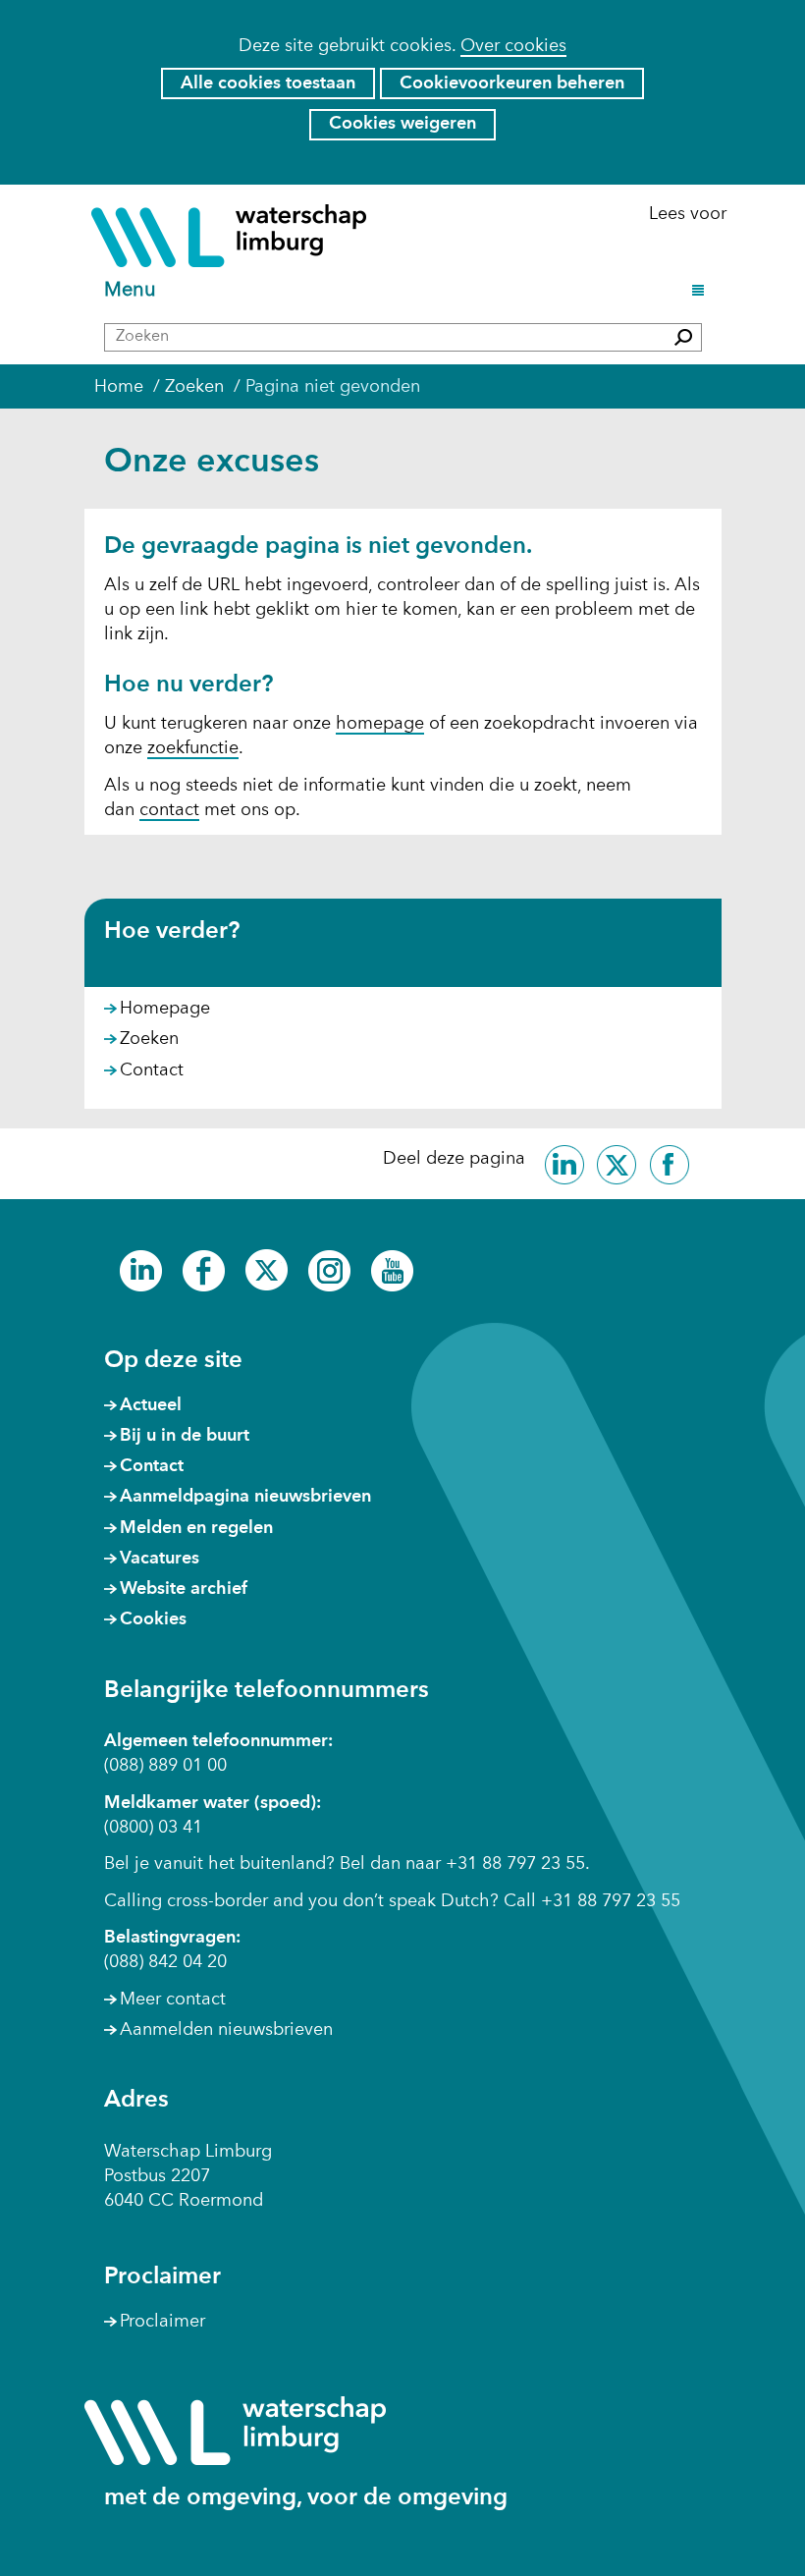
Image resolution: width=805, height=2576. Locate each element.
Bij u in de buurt (185, 1436)
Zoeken (149, 1039)
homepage (380, 724)
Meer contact (173, 2000)
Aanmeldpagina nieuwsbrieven (245, 1497)
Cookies (153, 1619)
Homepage (165, 1009)
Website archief (184, 1589)
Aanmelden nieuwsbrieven (226, 2030)
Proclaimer (162, 2322)
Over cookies (513, 46)
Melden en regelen (196, 1528)
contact (169, 810)
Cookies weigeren (402, 124)
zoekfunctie (193, 748)
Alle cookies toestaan (268, 83)
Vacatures (160, 1559)
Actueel (151, 1405)
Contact (152, 1070)
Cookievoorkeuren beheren (512, 83)
